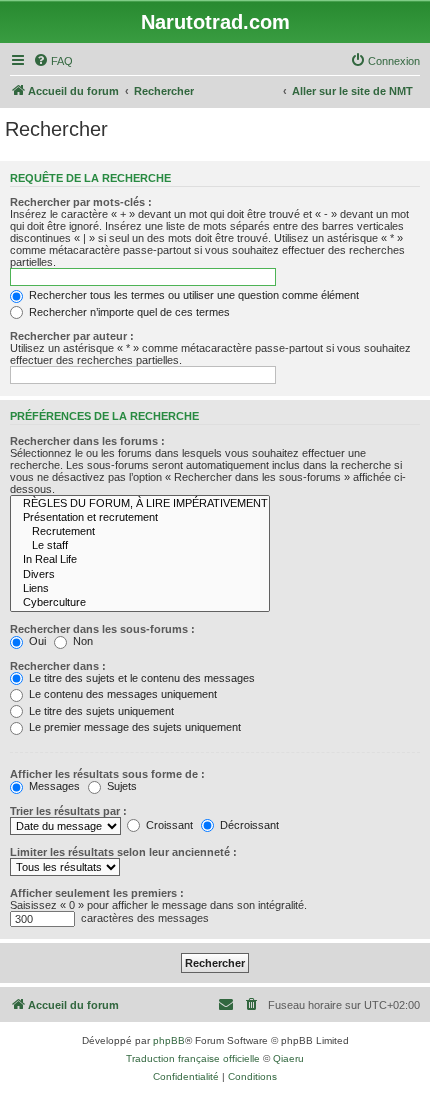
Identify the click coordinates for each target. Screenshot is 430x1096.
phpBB (169, 1040)
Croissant (168, 825)
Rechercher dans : (58, 666)
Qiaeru (288, 1058)
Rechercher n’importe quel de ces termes (128, 312)
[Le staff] (140, 546)
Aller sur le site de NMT (352, 91)
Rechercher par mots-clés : (81, 202)
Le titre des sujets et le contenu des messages (140, 678)
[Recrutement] (140, 532)
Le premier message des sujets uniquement (133, 727)
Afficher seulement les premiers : (97, 893)
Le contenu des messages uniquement (121, 694)
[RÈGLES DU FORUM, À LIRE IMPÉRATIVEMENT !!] (140, 504)
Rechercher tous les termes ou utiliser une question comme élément (192, 295)
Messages (53, 786)
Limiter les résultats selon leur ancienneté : (123, 852)
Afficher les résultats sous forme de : (107, 774)
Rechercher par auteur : (72, 336)
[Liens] (140, 589)
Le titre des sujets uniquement (100, 711)
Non (81, 641)
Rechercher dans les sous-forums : (102, 629)
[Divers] (140, 575)
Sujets (120, 786)
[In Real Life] (140, 560)
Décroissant (248, 825)
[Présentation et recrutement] (140, 518)
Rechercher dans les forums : (87, 441)
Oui (36, 641)
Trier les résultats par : (68, 811)
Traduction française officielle (193, 1058)
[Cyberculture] (140, 603)
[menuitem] (53, 61)
